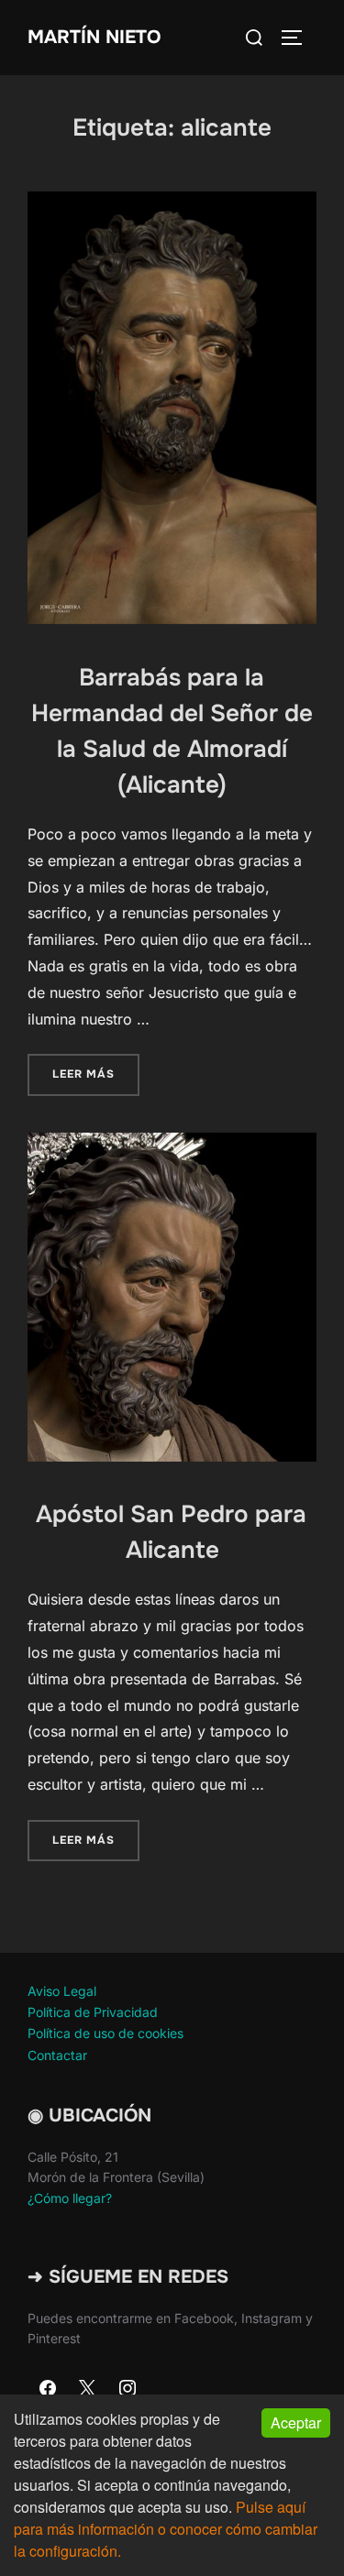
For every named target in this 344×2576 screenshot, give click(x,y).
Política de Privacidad (93, 2012)
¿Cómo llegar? (70, 2198)
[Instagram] (128, 2389)
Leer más (96, 1074)
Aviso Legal (62, 1991)
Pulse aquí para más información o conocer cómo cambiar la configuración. (166, 2529)
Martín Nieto (94, 37)
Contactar (57, 2055)
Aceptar (296, 2423)
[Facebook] (48, 2389)
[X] (88, 2389)
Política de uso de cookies (105, 2033)
